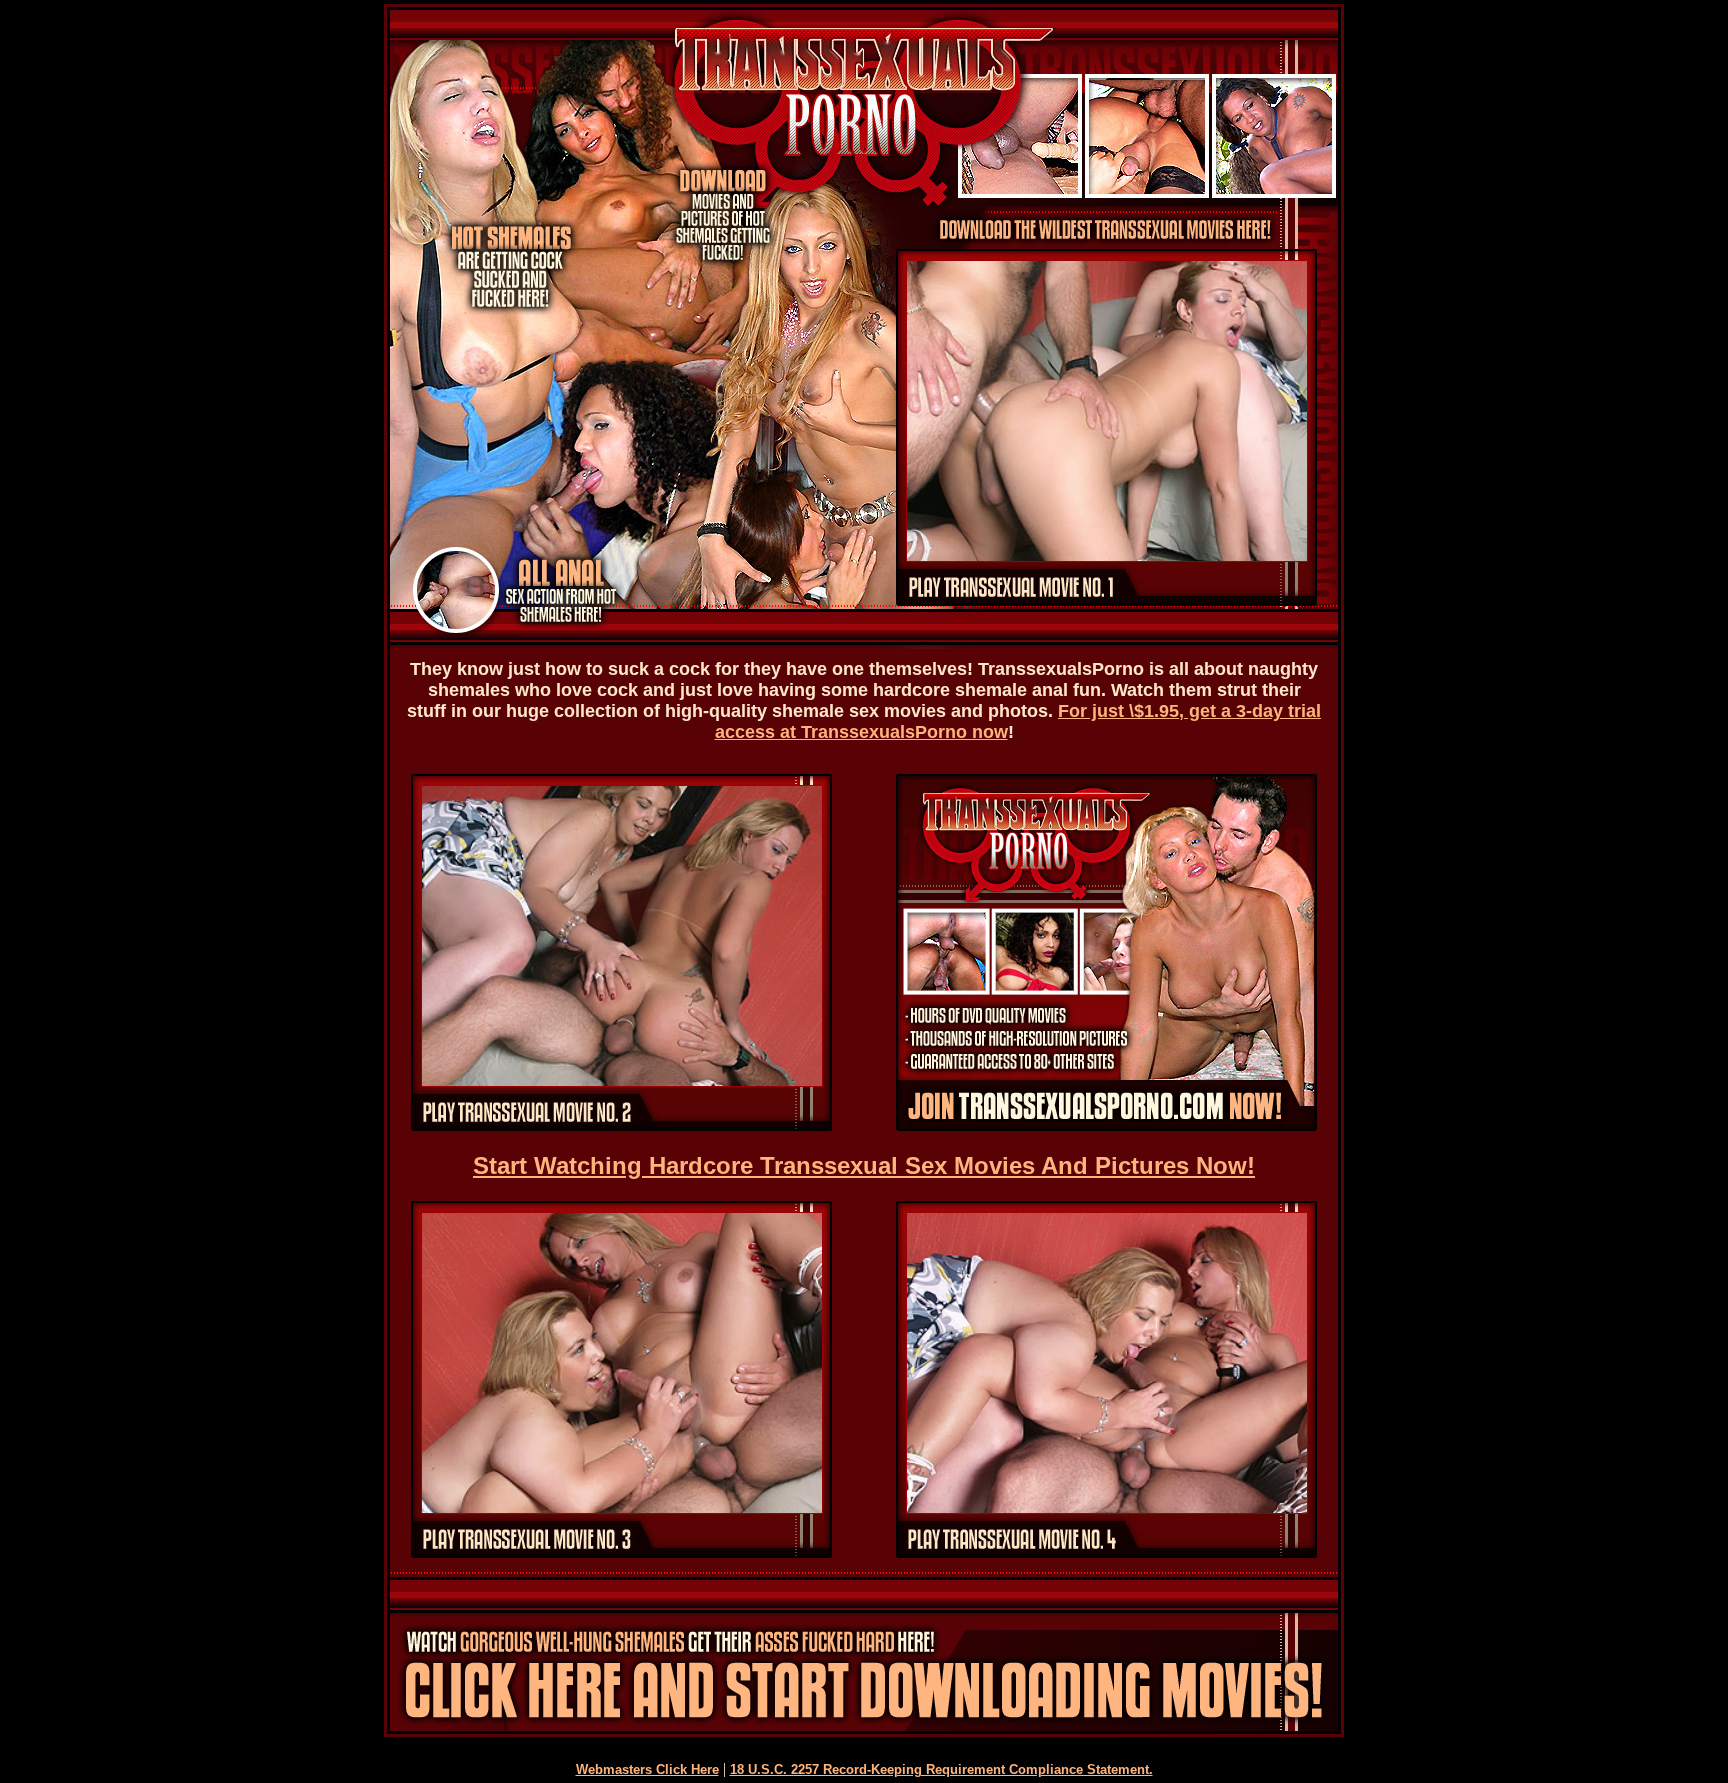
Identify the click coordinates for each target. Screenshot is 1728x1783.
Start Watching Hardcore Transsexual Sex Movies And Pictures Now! (864, 1165)
